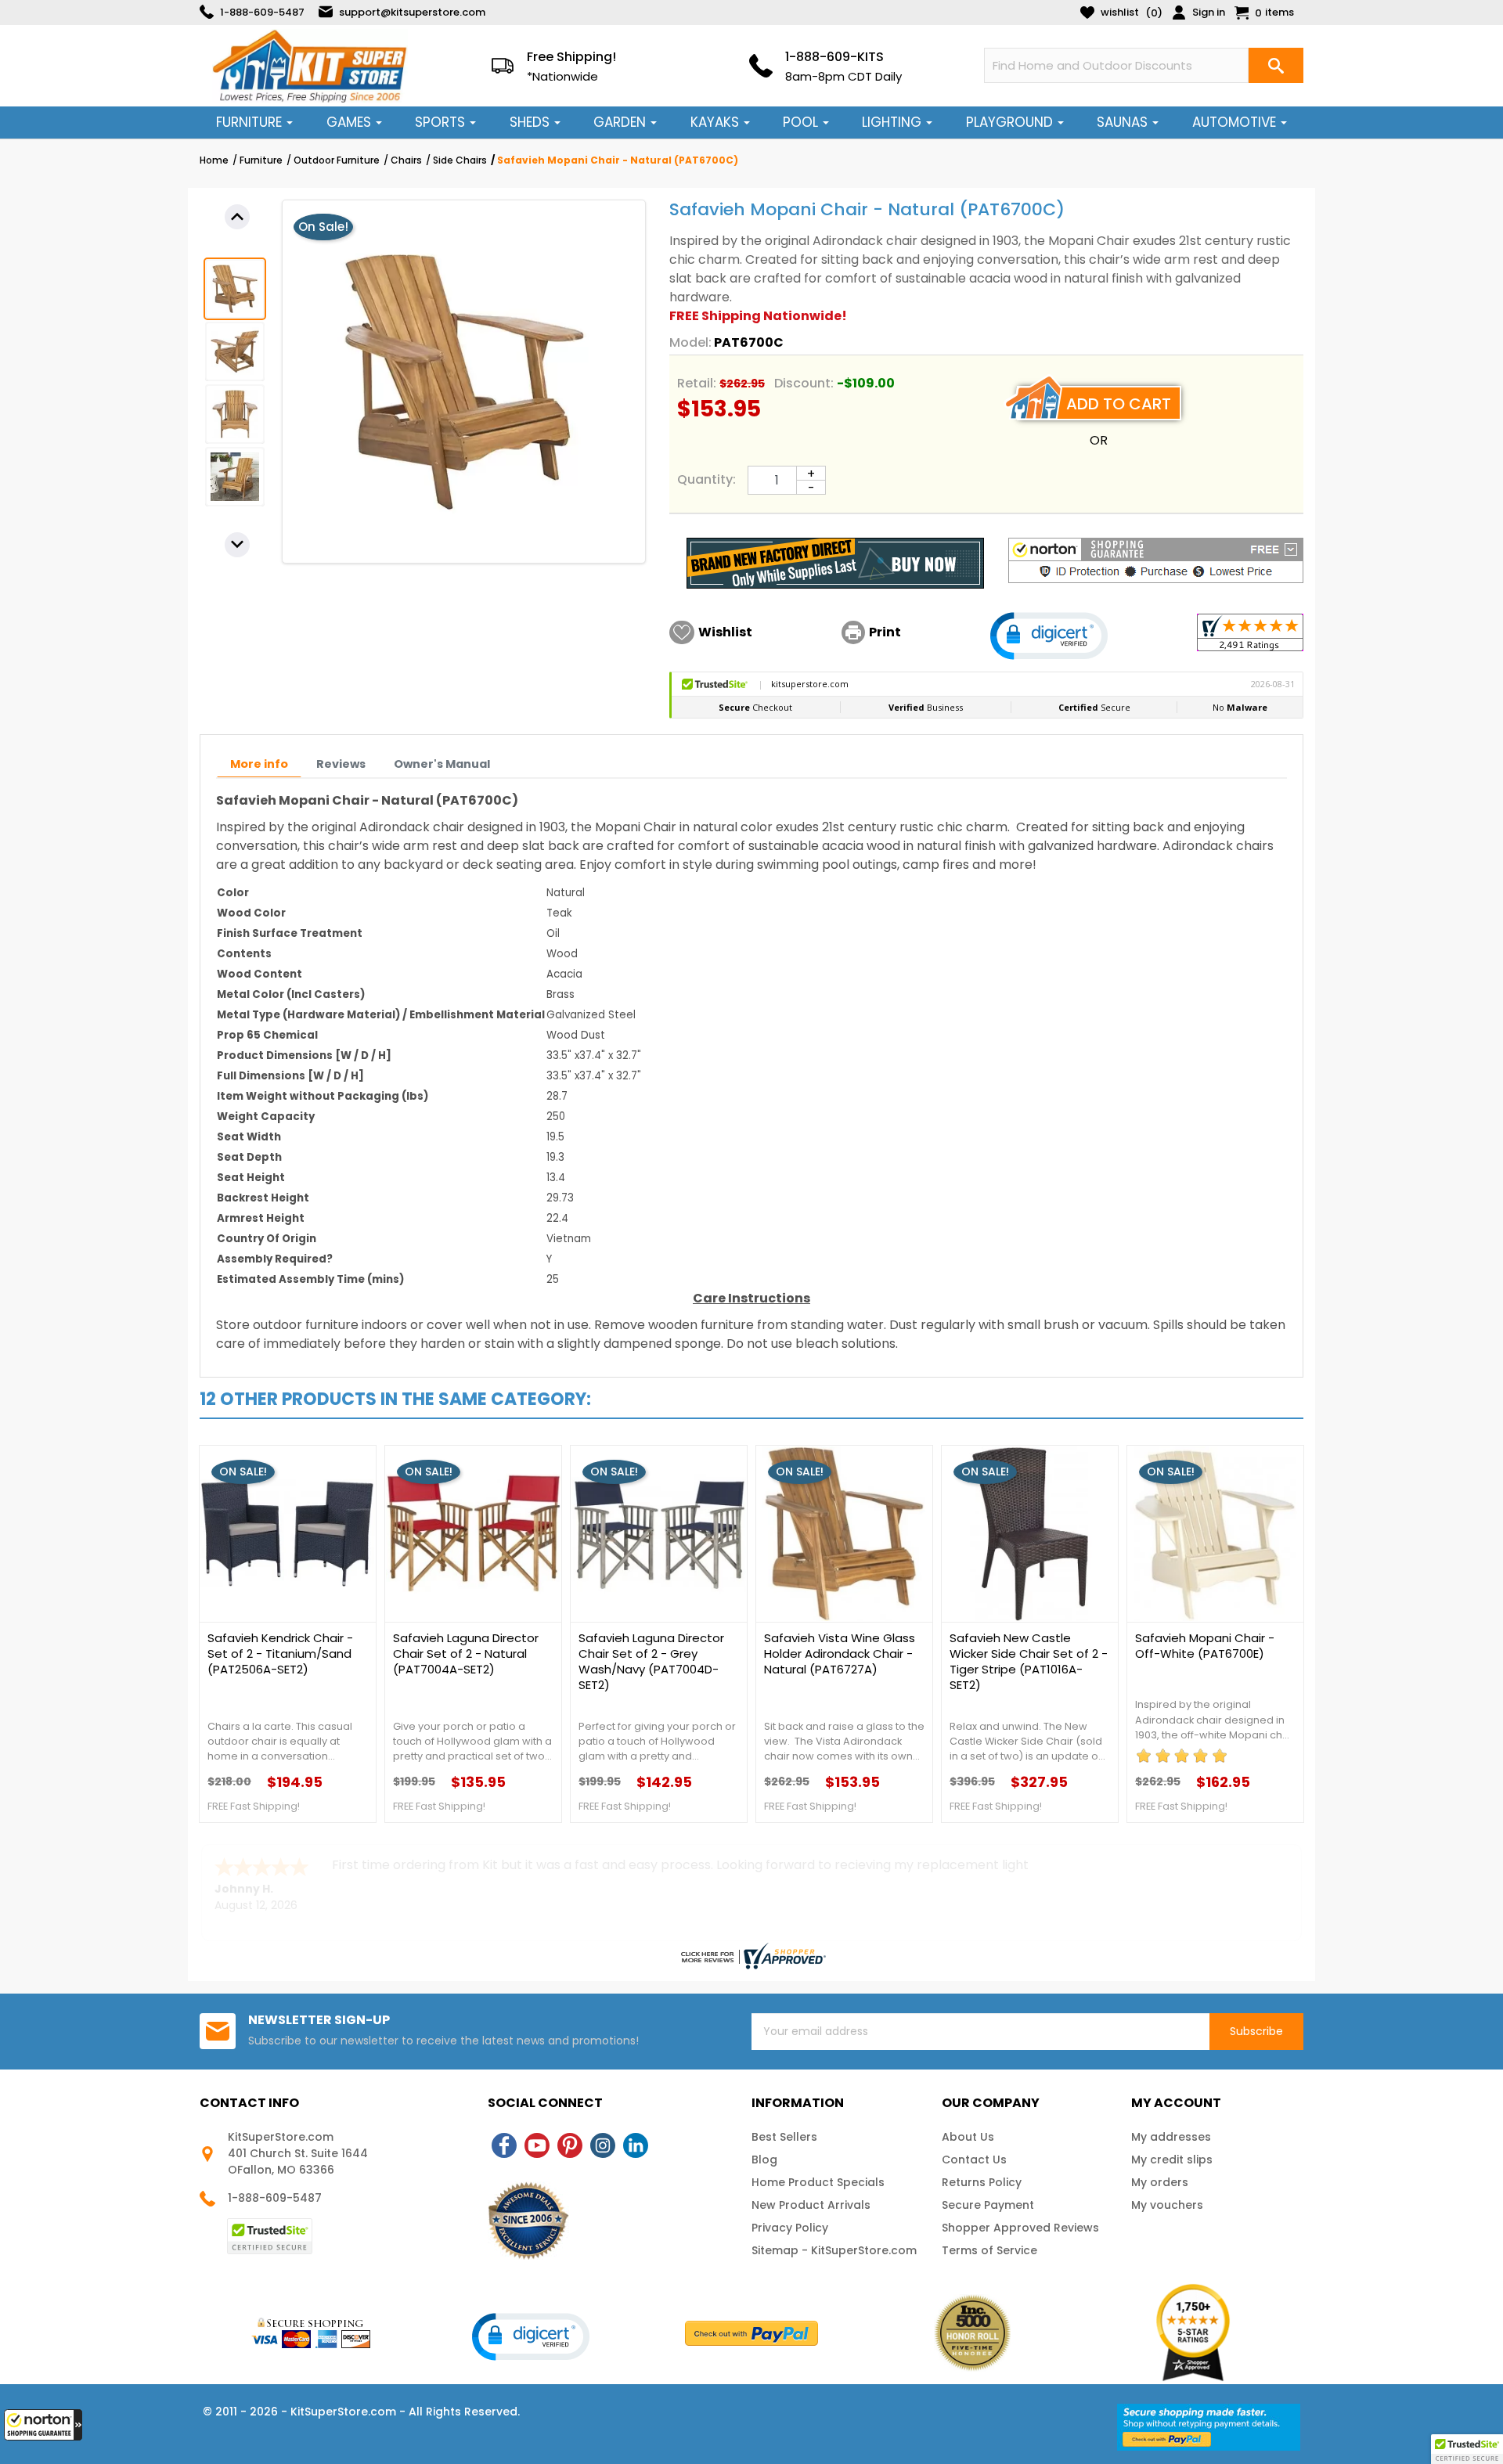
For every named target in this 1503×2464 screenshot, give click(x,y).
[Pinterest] (570, 2145)
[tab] (259, 764)
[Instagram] (603, 2145)
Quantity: (706, 479)
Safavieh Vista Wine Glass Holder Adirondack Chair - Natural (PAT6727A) (840, 1654)
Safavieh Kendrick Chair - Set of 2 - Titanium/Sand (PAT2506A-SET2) (280, 1654)
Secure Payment (988, 2205)
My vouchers (1167, 2205)
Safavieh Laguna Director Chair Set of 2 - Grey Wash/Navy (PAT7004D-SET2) (651, 1662)
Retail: (697, 383)
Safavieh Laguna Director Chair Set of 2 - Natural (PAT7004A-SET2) (466, 1654)
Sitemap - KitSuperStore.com (834, 2250)
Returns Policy (982, 2182)
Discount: (804, 383)
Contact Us (974, 2160)
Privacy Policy (790, 2228)
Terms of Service (989, 2250)
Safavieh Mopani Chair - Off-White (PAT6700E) (1205, 1646)
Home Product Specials (818, 2182)
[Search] (1276, 65)
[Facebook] (504, 2145)
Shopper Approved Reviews (1020, 2228)
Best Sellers (784, 2137)
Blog (764, 2160)
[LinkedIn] (636, 2145)
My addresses (1171, 2137)
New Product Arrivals (811, 2205)
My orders (1160, 2182)
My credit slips (1172, 2160)
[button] (43, 2425)
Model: (690, 342)
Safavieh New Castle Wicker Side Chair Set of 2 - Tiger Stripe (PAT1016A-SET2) (1029, 1662)
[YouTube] (537, 2145)
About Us (968, 2137)
